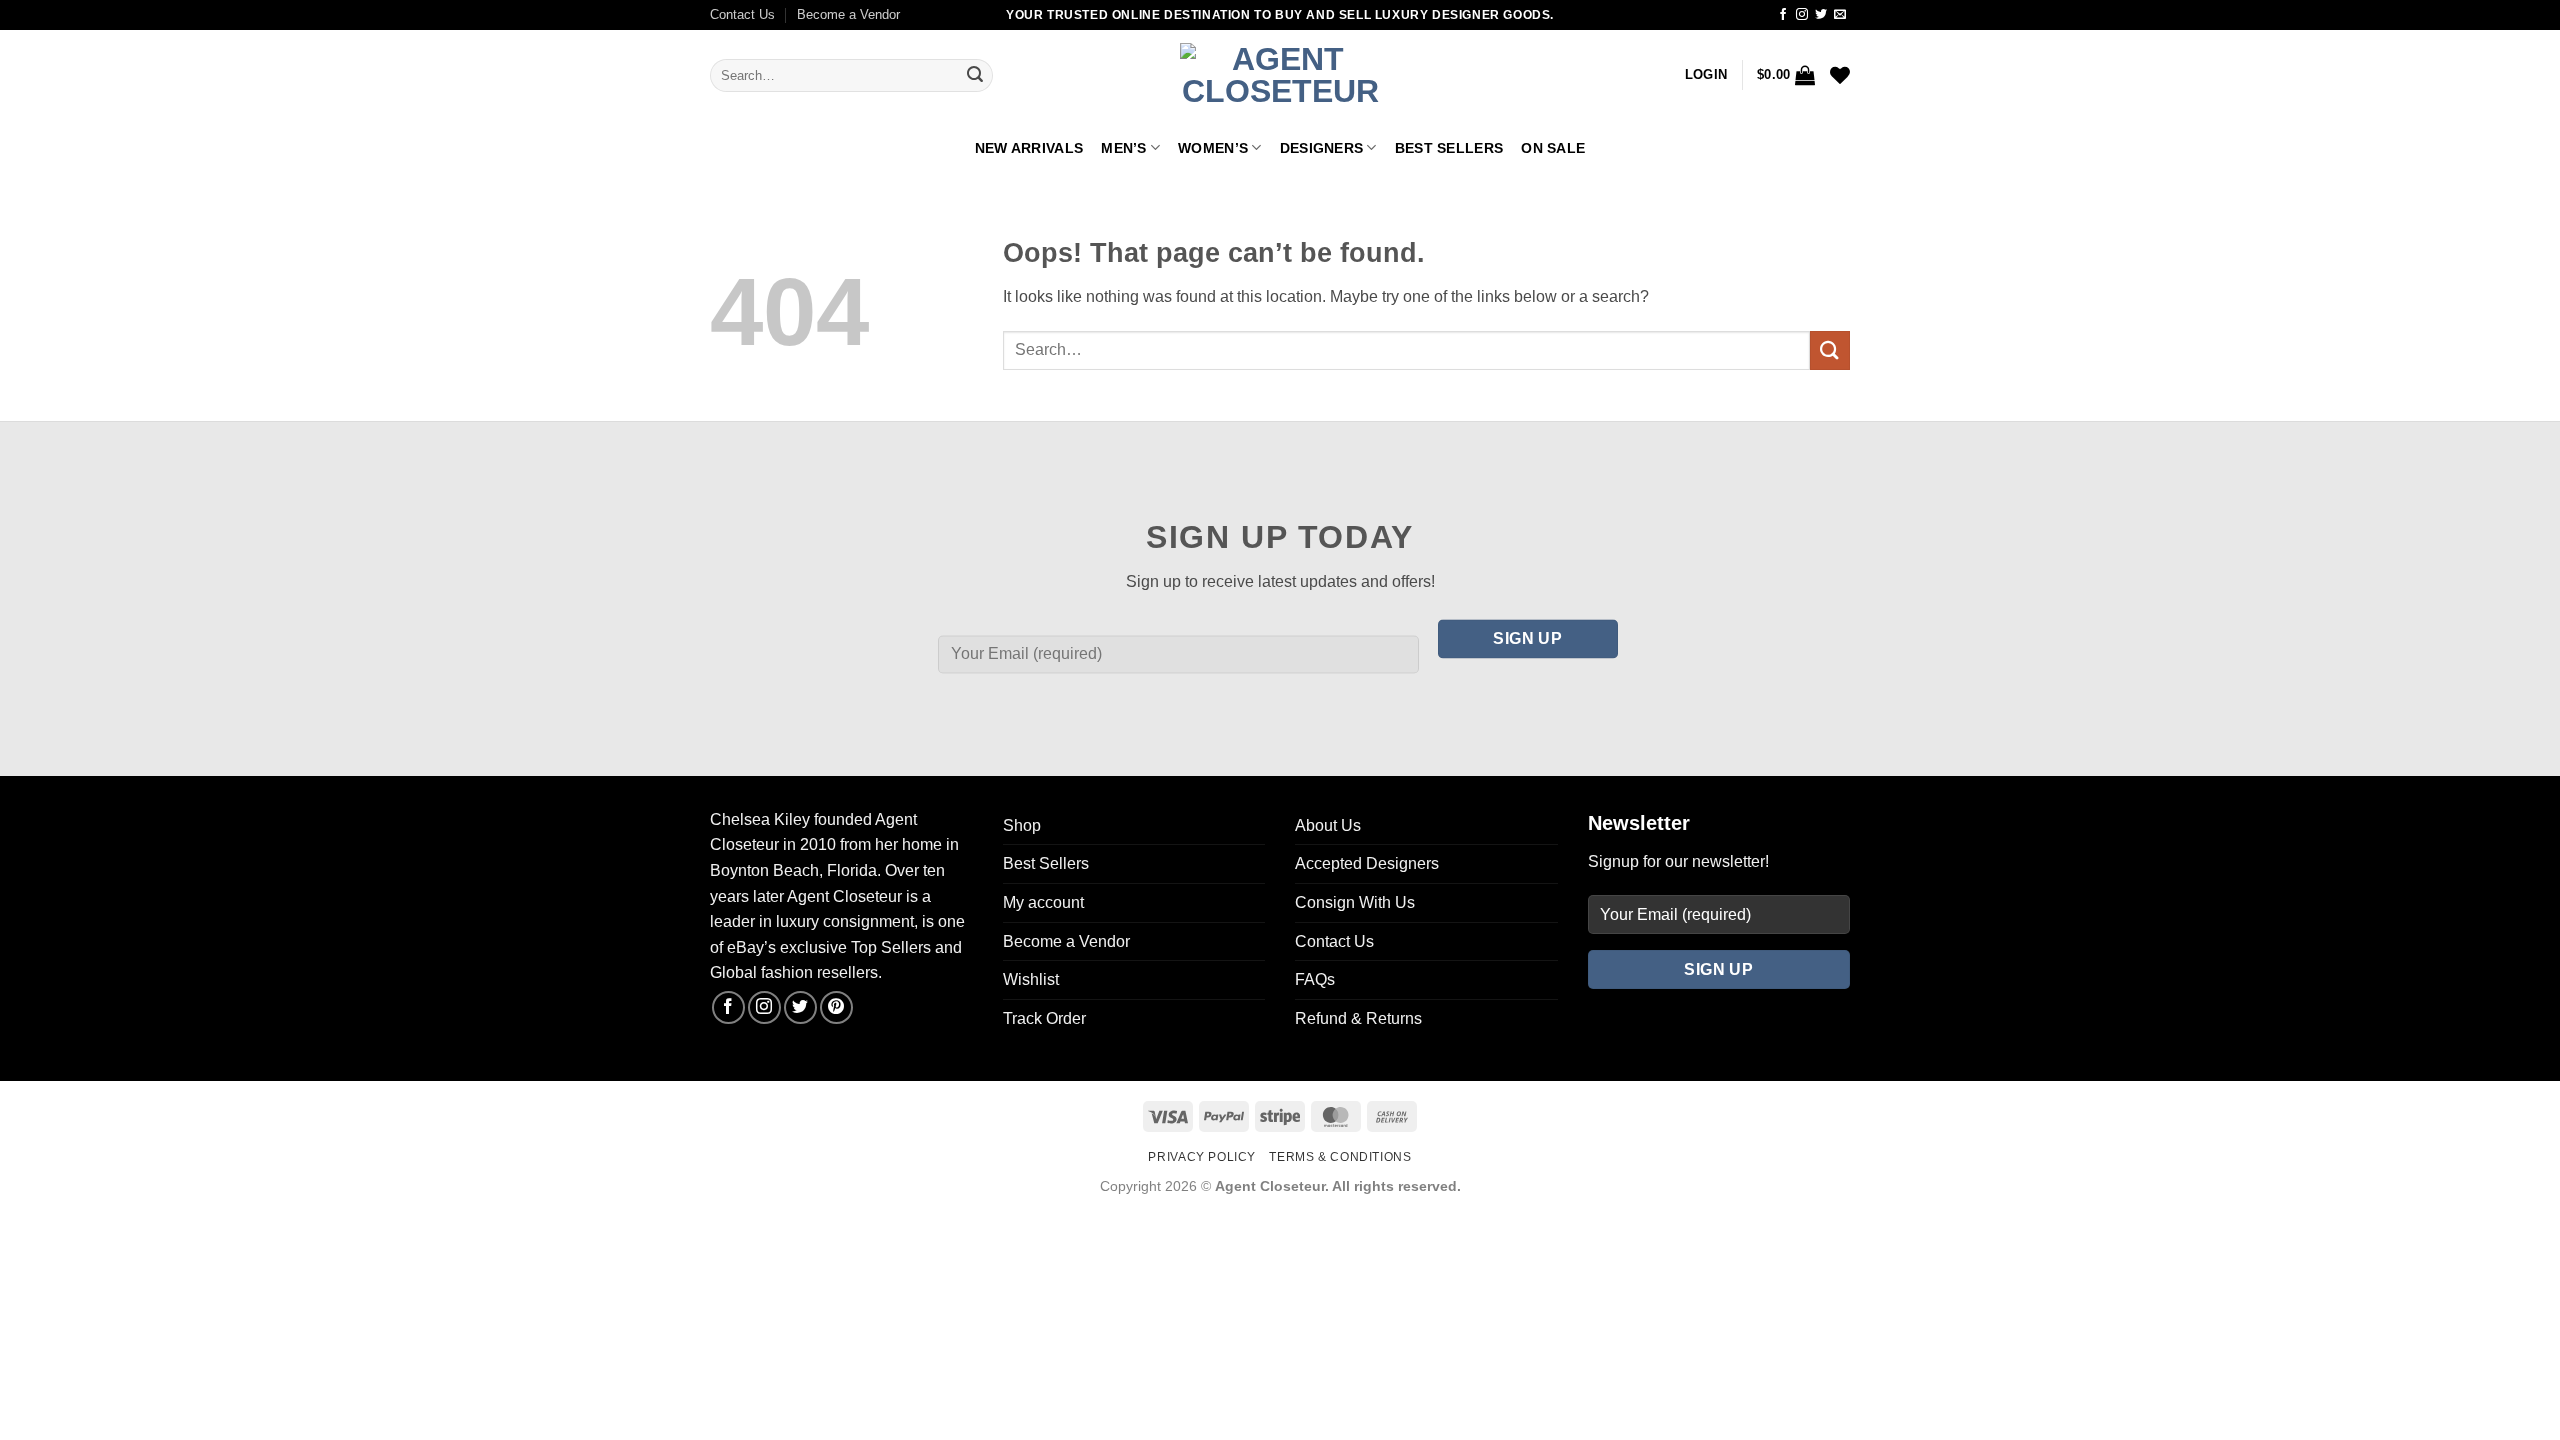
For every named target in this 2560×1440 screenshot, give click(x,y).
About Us (1328, 825)
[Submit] (975, 76)
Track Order (1044, 1018)
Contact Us (742, 14)
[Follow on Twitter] (1821, 15)
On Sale (1553, 148)
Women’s (1213, 148)
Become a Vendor (848, 14)
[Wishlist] (1840, 75)
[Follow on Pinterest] (836, 1007)
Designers (1322, 148)
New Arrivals (1029, 148)
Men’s (1123, 148)
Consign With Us (1355, 902)
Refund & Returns (1358, 1018)
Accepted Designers (1367, 863)
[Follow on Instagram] (1802, 15)
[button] (1706, 75)
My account (1043, 902)
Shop (1022, 825)
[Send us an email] (1840, 15)
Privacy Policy (1202, 1157)
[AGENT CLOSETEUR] (1280, 76)
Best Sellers (1449, 148)
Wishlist (1031, 979)
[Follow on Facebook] (1783, 15)
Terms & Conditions (1340, 1157)
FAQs (1315, 979)
